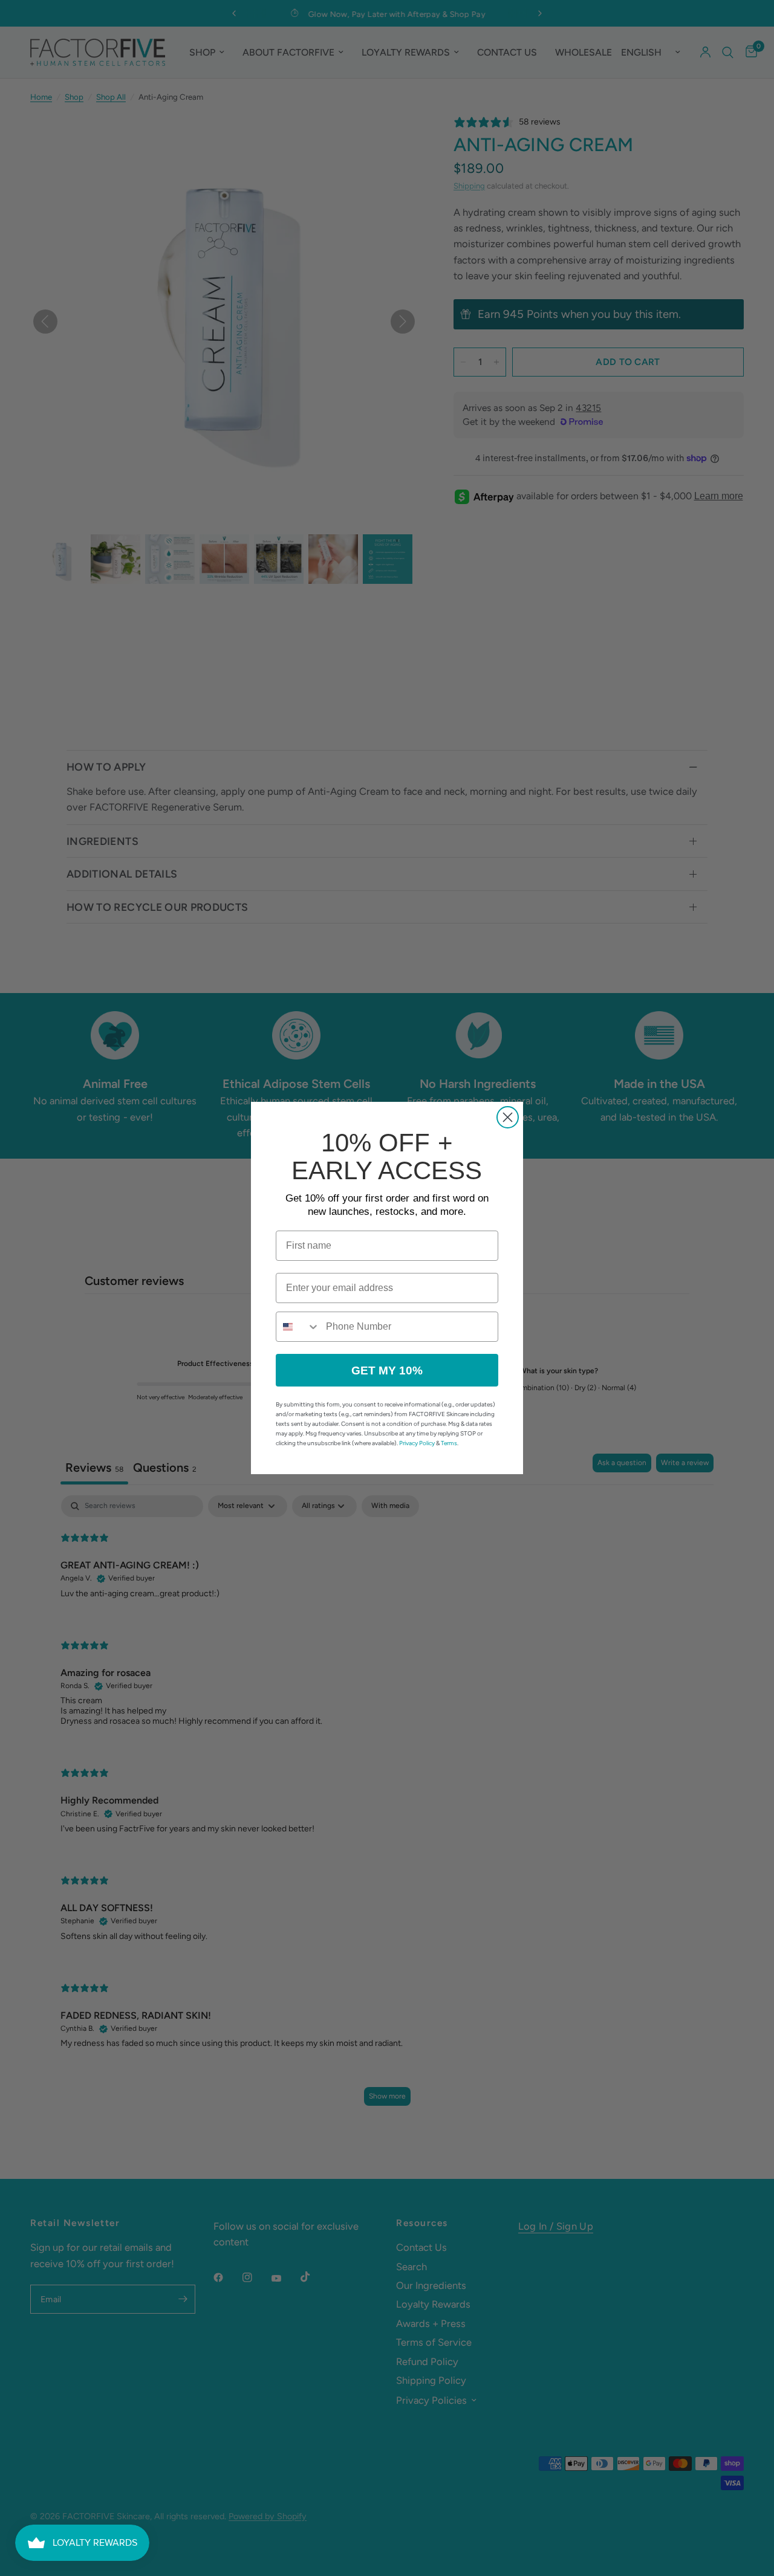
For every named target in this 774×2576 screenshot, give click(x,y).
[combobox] (298, 1327)
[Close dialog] (508, 1117)
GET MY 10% (387, 1371)
